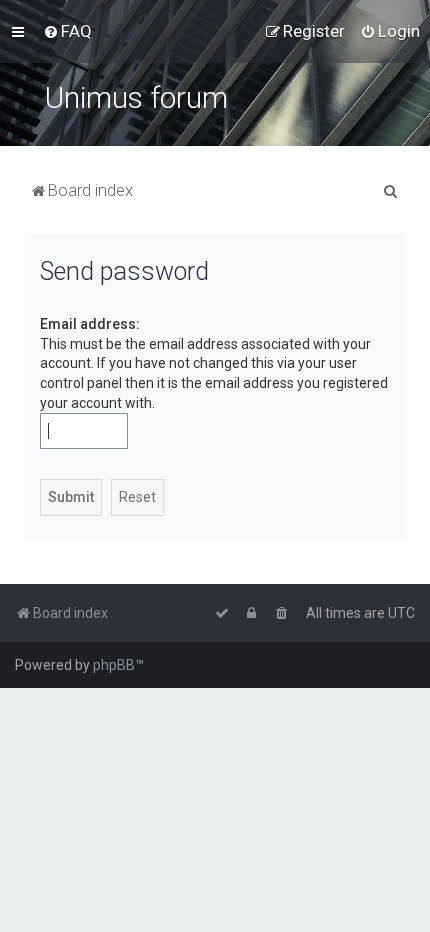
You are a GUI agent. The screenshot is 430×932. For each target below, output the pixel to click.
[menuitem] (67, 31)
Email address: (90, 324)
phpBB (114, 665)
